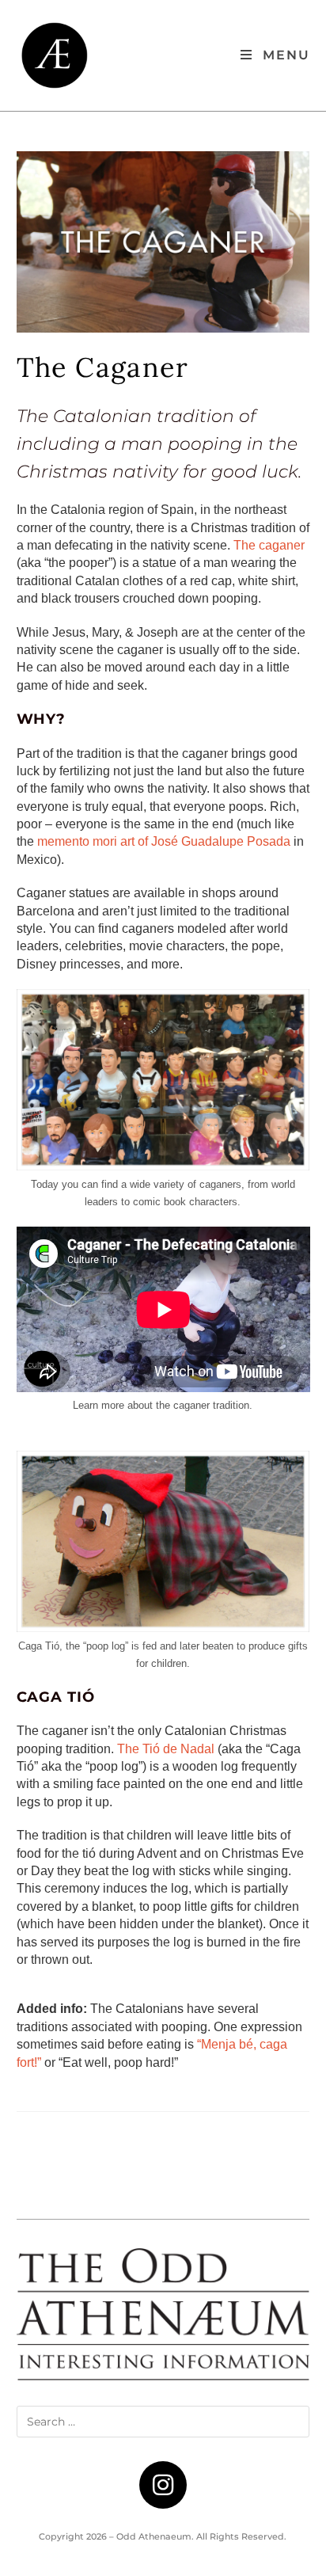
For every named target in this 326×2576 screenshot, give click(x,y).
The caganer (269, 545)
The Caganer (102, 367)
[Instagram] (163, 2485)
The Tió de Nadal (166, 1749)
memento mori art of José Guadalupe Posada (164, 841)
